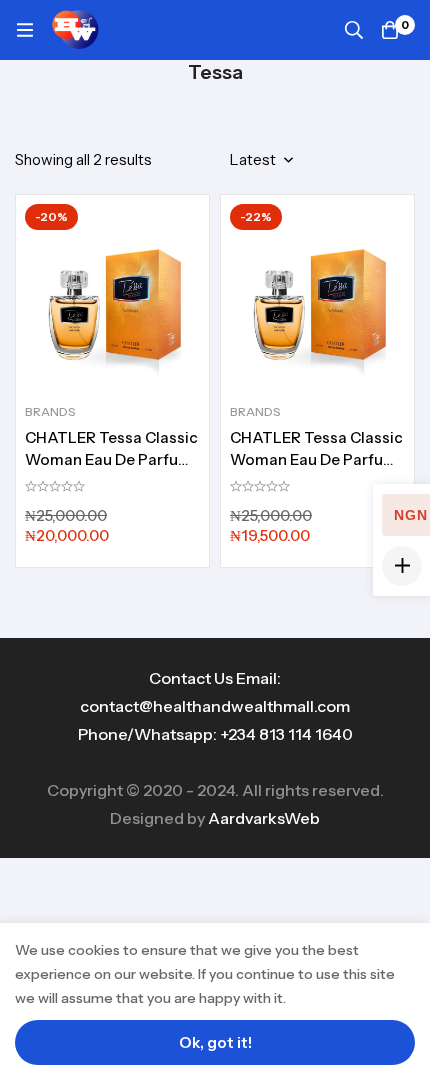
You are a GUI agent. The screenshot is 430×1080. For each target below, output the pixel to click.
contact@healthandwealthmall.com (215, 706)
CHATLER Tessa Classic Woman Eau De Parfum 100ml (111, 459)
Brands (50, 411)
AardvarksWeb (264, 818)
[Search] (354, 30)
